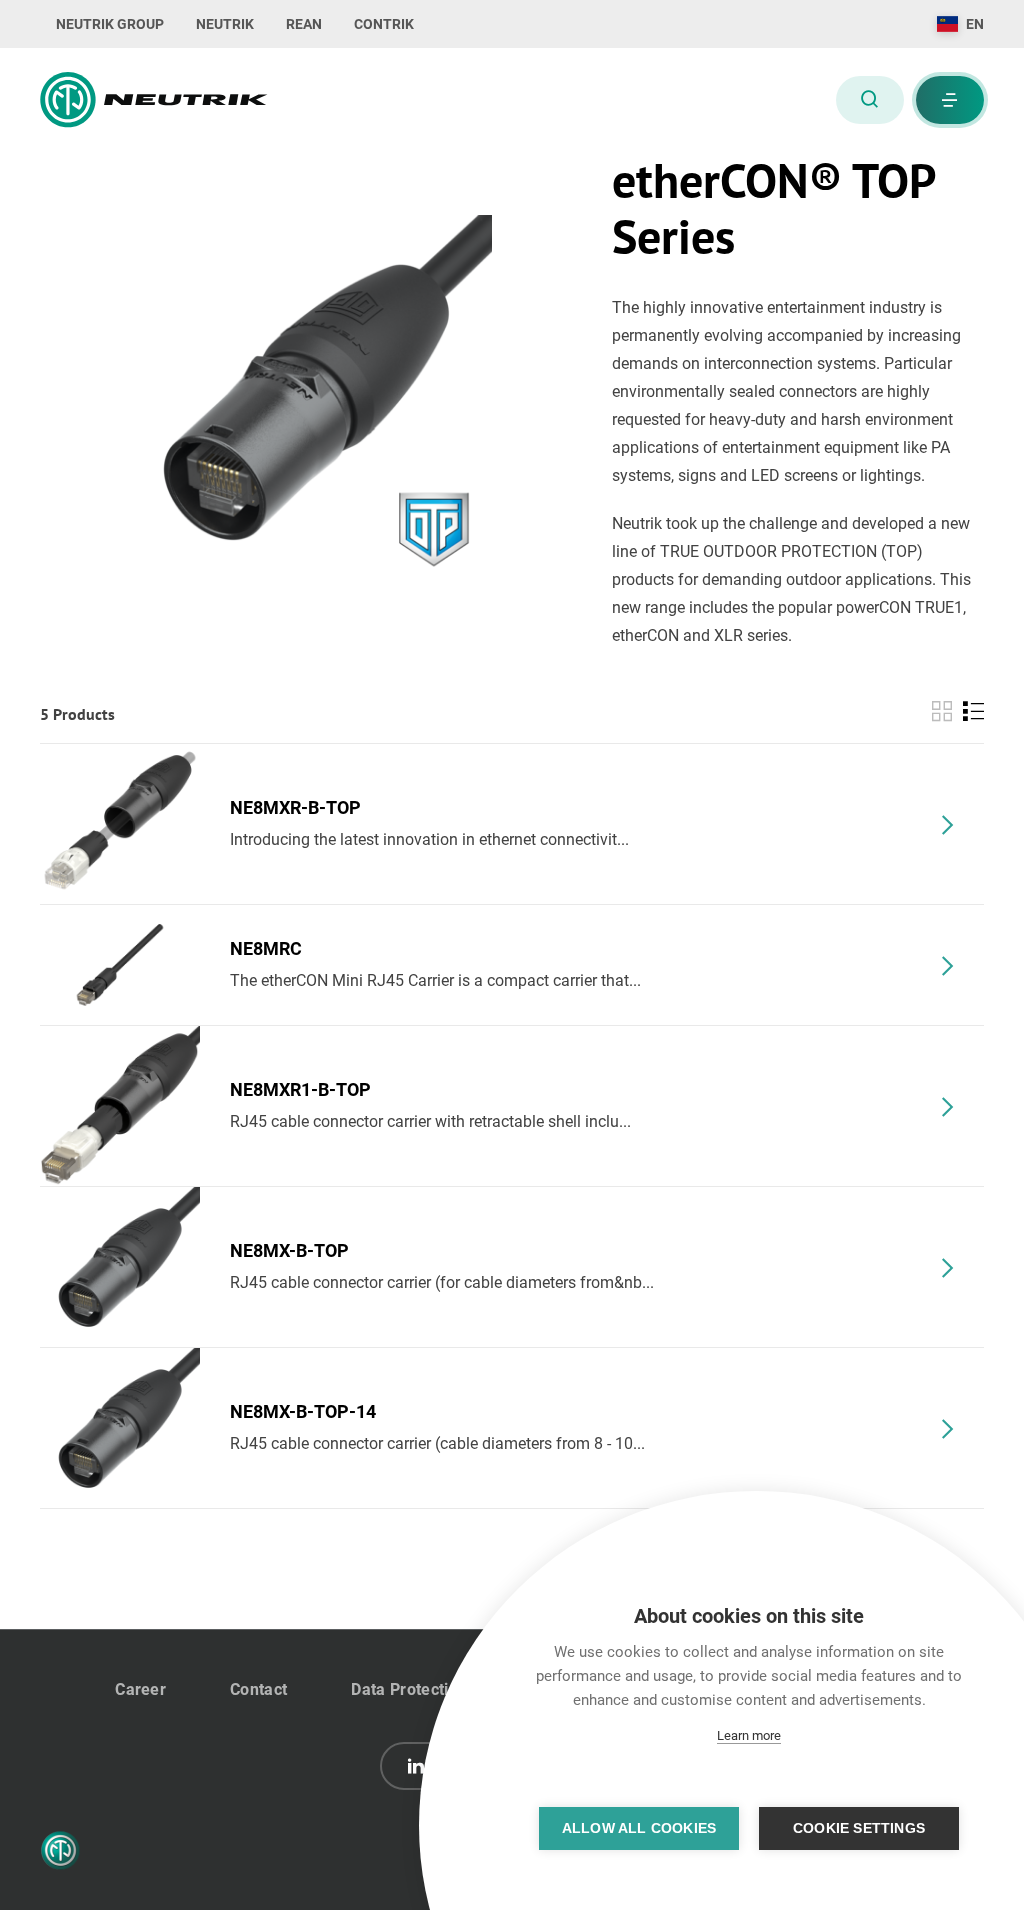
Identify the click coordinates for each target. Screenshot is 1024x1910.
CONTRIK (384, 24)
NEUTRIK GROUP (110, 24)
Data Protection (409, 1689)
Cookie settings (859, 1828)
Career (140, 1689)
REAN (304, 24)
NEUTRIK (225, 24)
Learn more (749, 1735)
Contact (258, 1689)
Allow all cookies (639, 1828)
